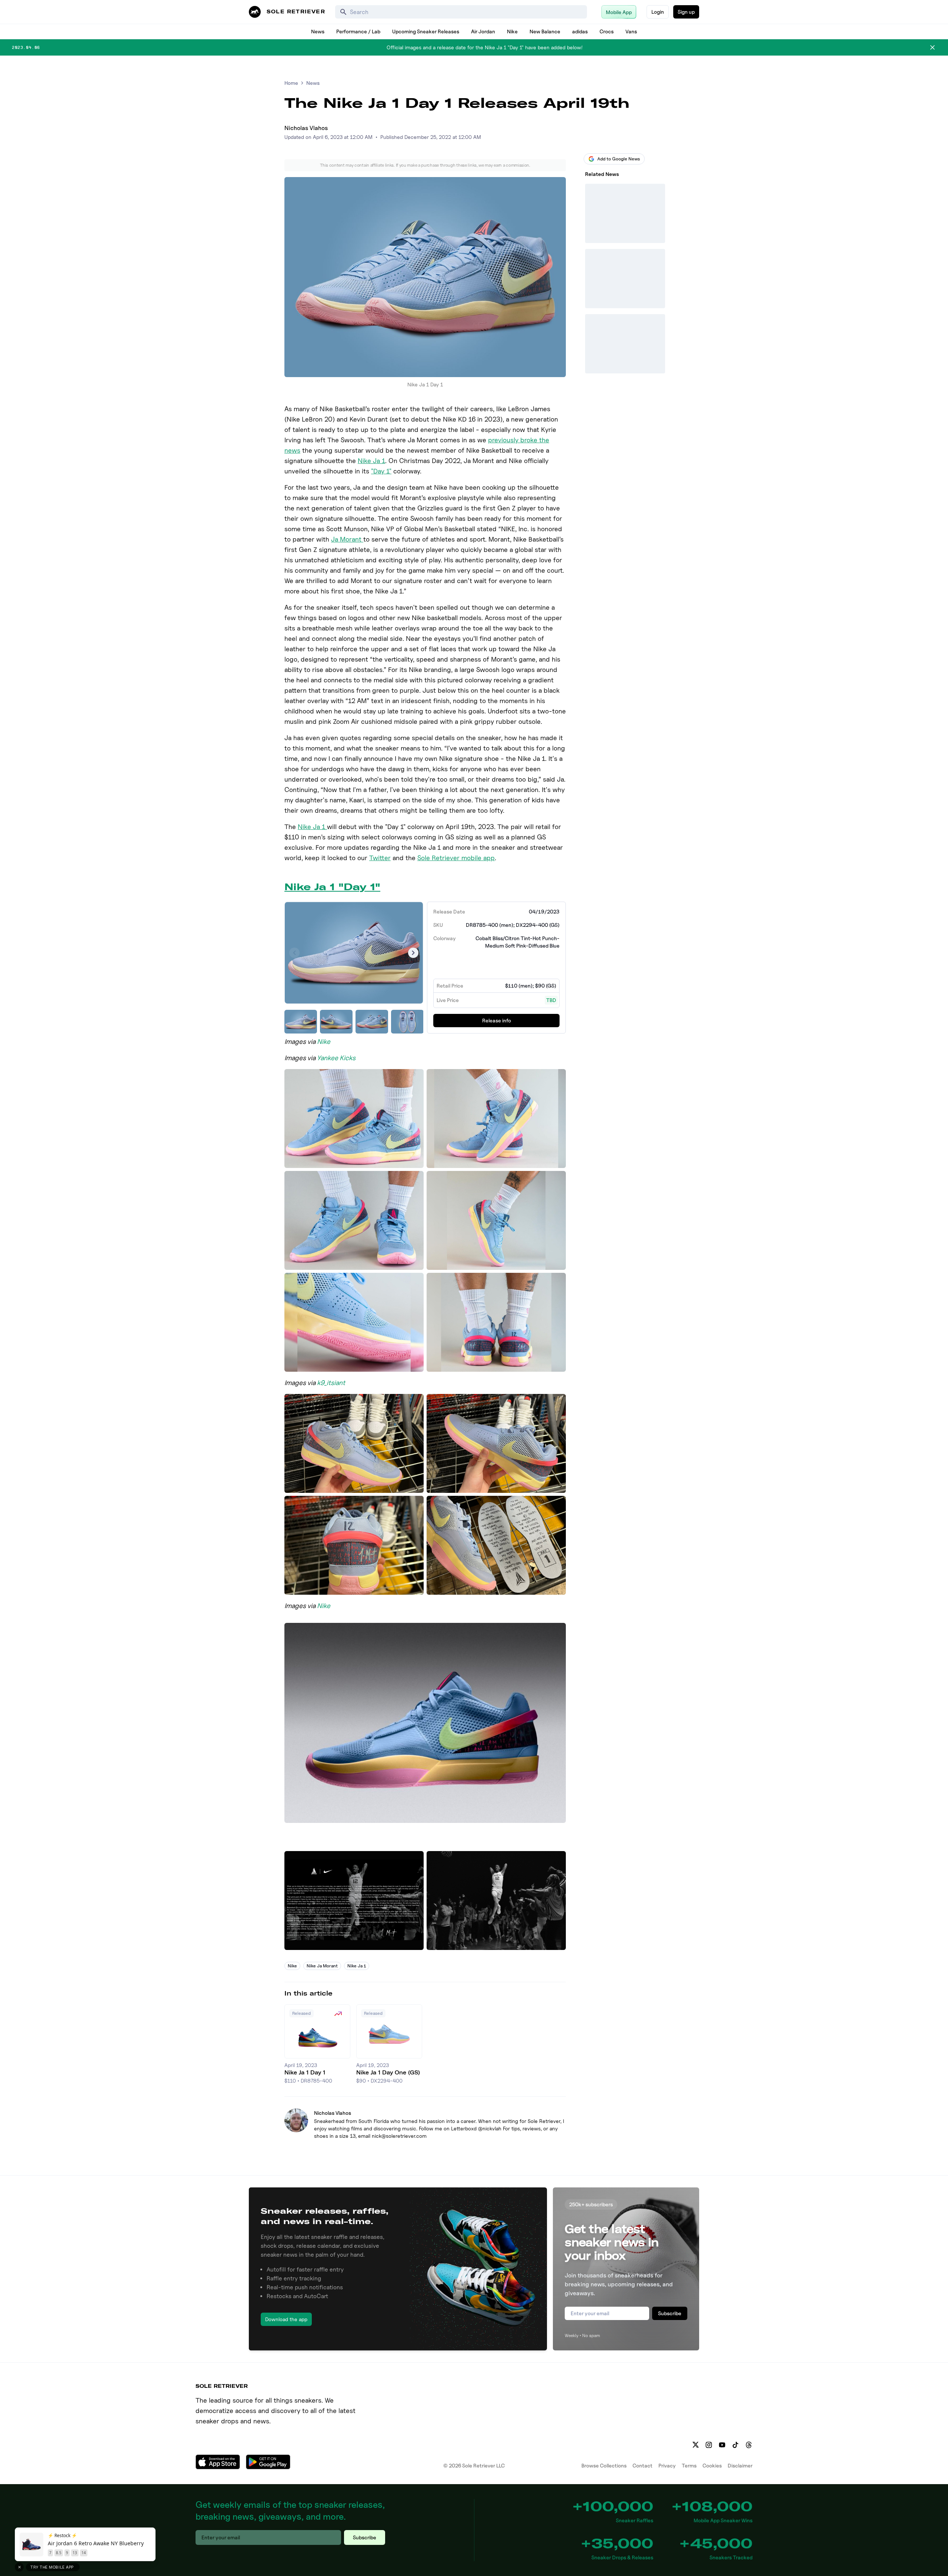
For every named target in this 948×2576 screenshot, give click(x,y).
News (318, 31)
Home (291, 83)
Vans (631, 31)
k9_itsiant (331, 1383)
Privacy (667, 2465)
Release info (497, 1020)
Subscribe (670, 2313)
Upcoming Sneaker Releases (426, 31)
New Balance (545, 31)
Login (658, 12)
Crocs (607, 31)
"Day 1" (381, 471)
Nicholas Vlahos (306, 128)
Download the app (286, 2319)
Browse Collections (604, 2465)
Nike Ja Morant (322, 1966)
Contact (642, 2465)
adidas (580, 31)
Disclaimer (740, 2465)
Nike (512, 31)
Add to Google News (619, 159)
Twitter (380, 858)
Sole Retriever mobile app (456, 858)
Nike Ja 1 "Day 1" (332, 887)
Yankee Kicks (336, 1058)
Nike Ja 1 (371, 461)
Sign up (686, 12)
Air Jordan (483, 31)
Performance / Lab (358, 31)
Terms (689, 2465)
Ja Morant (347, 539)
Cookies (712, 2465)
